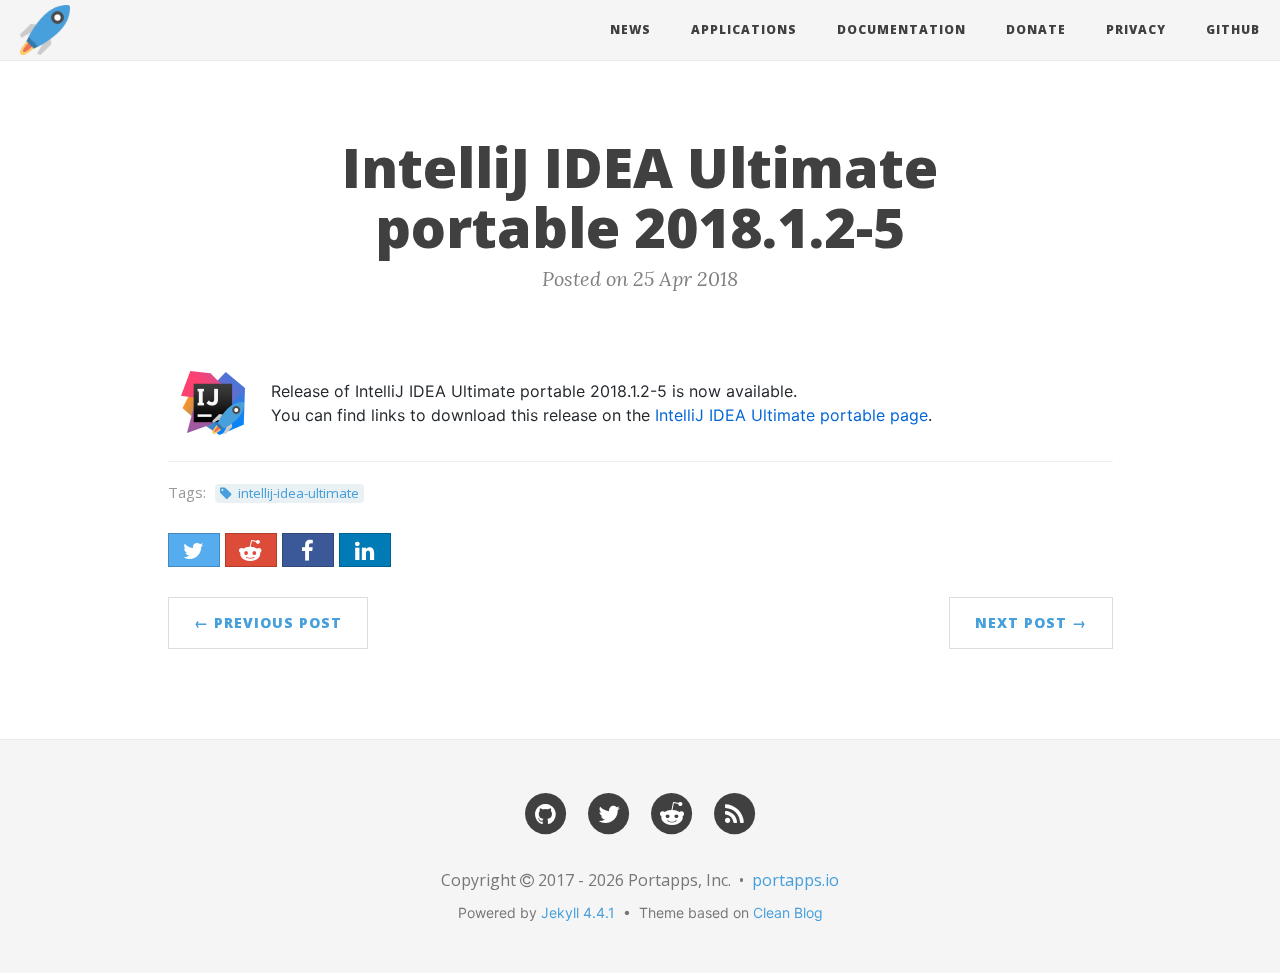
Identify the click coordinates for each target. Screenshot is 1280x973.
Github (1233, 29)
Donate (1036, 29)
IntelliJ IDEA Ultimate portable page (791, 415)
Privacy (1136, 29)
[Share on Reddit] (251, 550)
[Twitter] (609, 812)
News (630, 29)
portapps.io (795, 880)
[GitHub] (546, 812)
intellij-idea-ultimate (298, 493)
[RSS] (735, 812)
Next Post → (1031, 622)
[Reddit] (672, 812)
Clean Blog (788, 912)
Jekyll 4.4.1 (578, 912)
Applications (744, 29)
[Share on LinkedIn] (365, 550)
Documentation (901, 29)
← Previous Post (268, 622)
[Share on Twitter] (194, 550)
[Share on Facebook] (308, 550)
